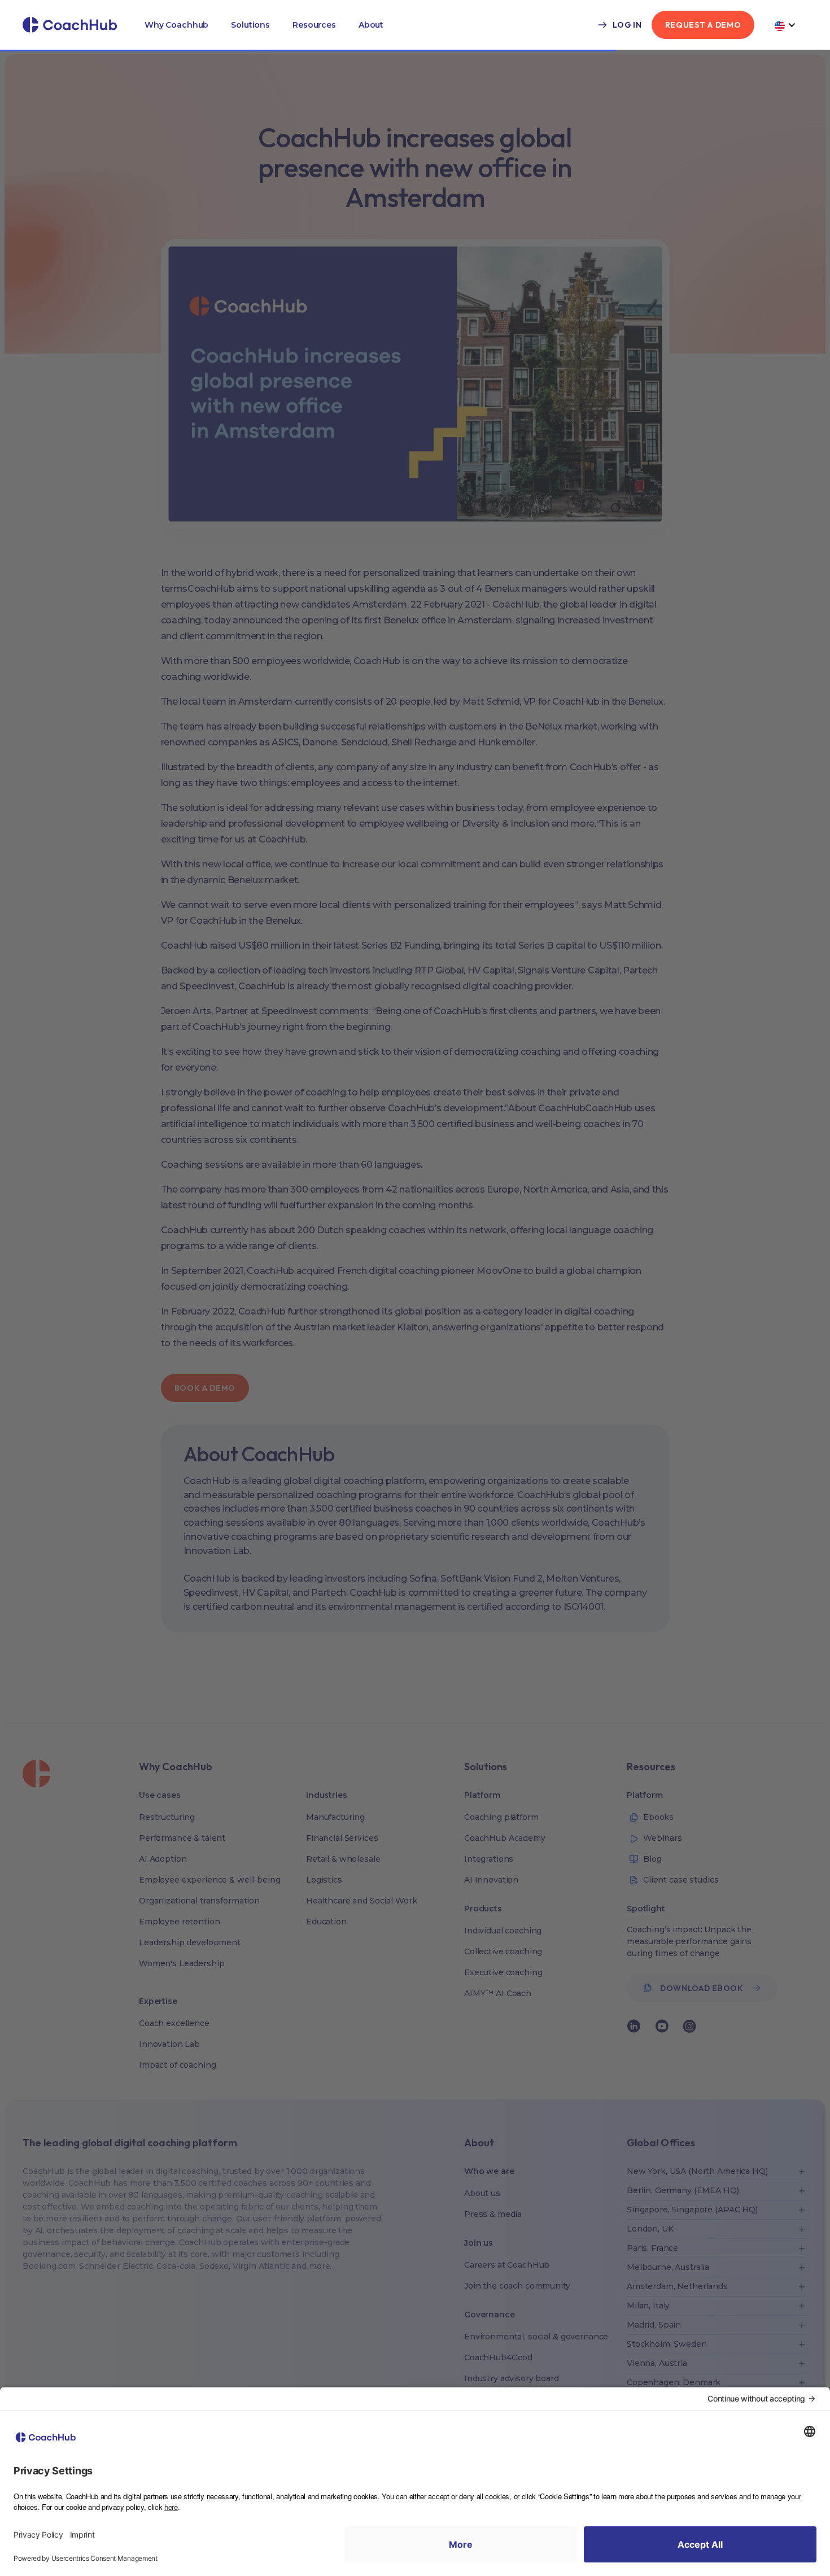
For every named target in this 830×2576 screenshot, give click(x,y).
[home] (70, 25)
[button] (176, 25)
